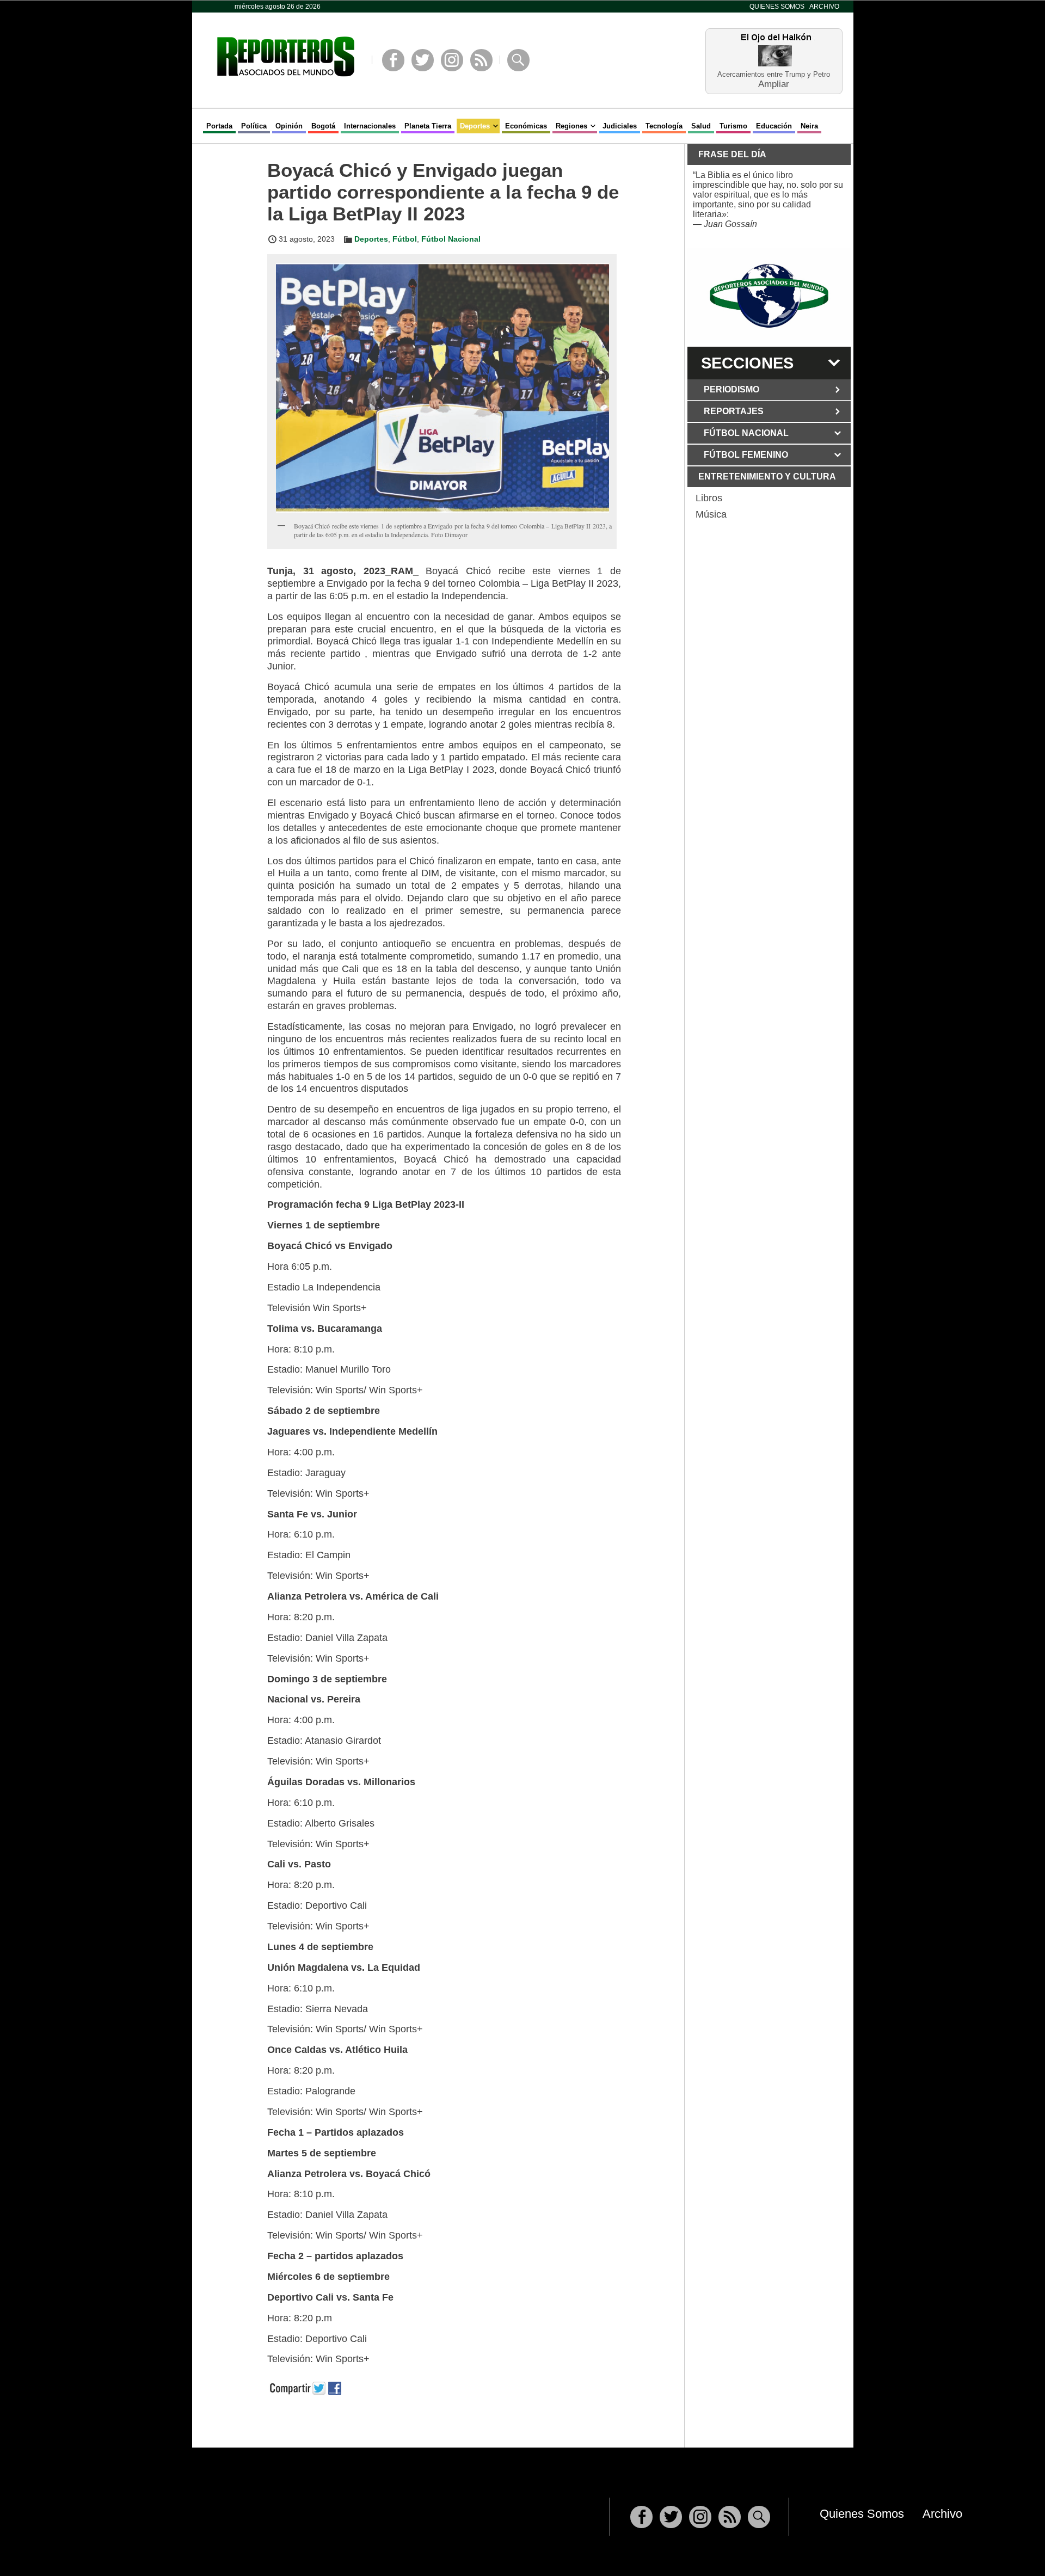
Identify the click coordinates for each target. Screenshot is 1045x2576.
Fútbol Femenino (746, 455)
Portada (219, 126)
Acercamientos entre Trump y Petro (774, 74)
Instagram (452, 60)
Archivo (824, 7)
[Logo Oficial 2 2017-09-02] (769, 296)
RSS (481, 60)
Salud (701, 126)
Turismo (733, 126)
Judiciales (620, 126)
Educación (774, 126)
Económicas (526, 126)
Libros (709, 498)
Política (254, 126)
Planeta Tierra (428, 126)
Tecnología (664, 126)
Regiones (571, 126)
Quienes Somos (777, 7)
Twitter (423, 60)
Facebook (393, 60)
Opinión (289, 126)
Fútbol (405, 239)
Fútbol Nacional (451, 239)
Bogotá (323, 126)
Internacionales (370, 126)
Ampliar (774, 84)
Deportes (475, 126)
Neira (809, 126)
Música (711, 514)
